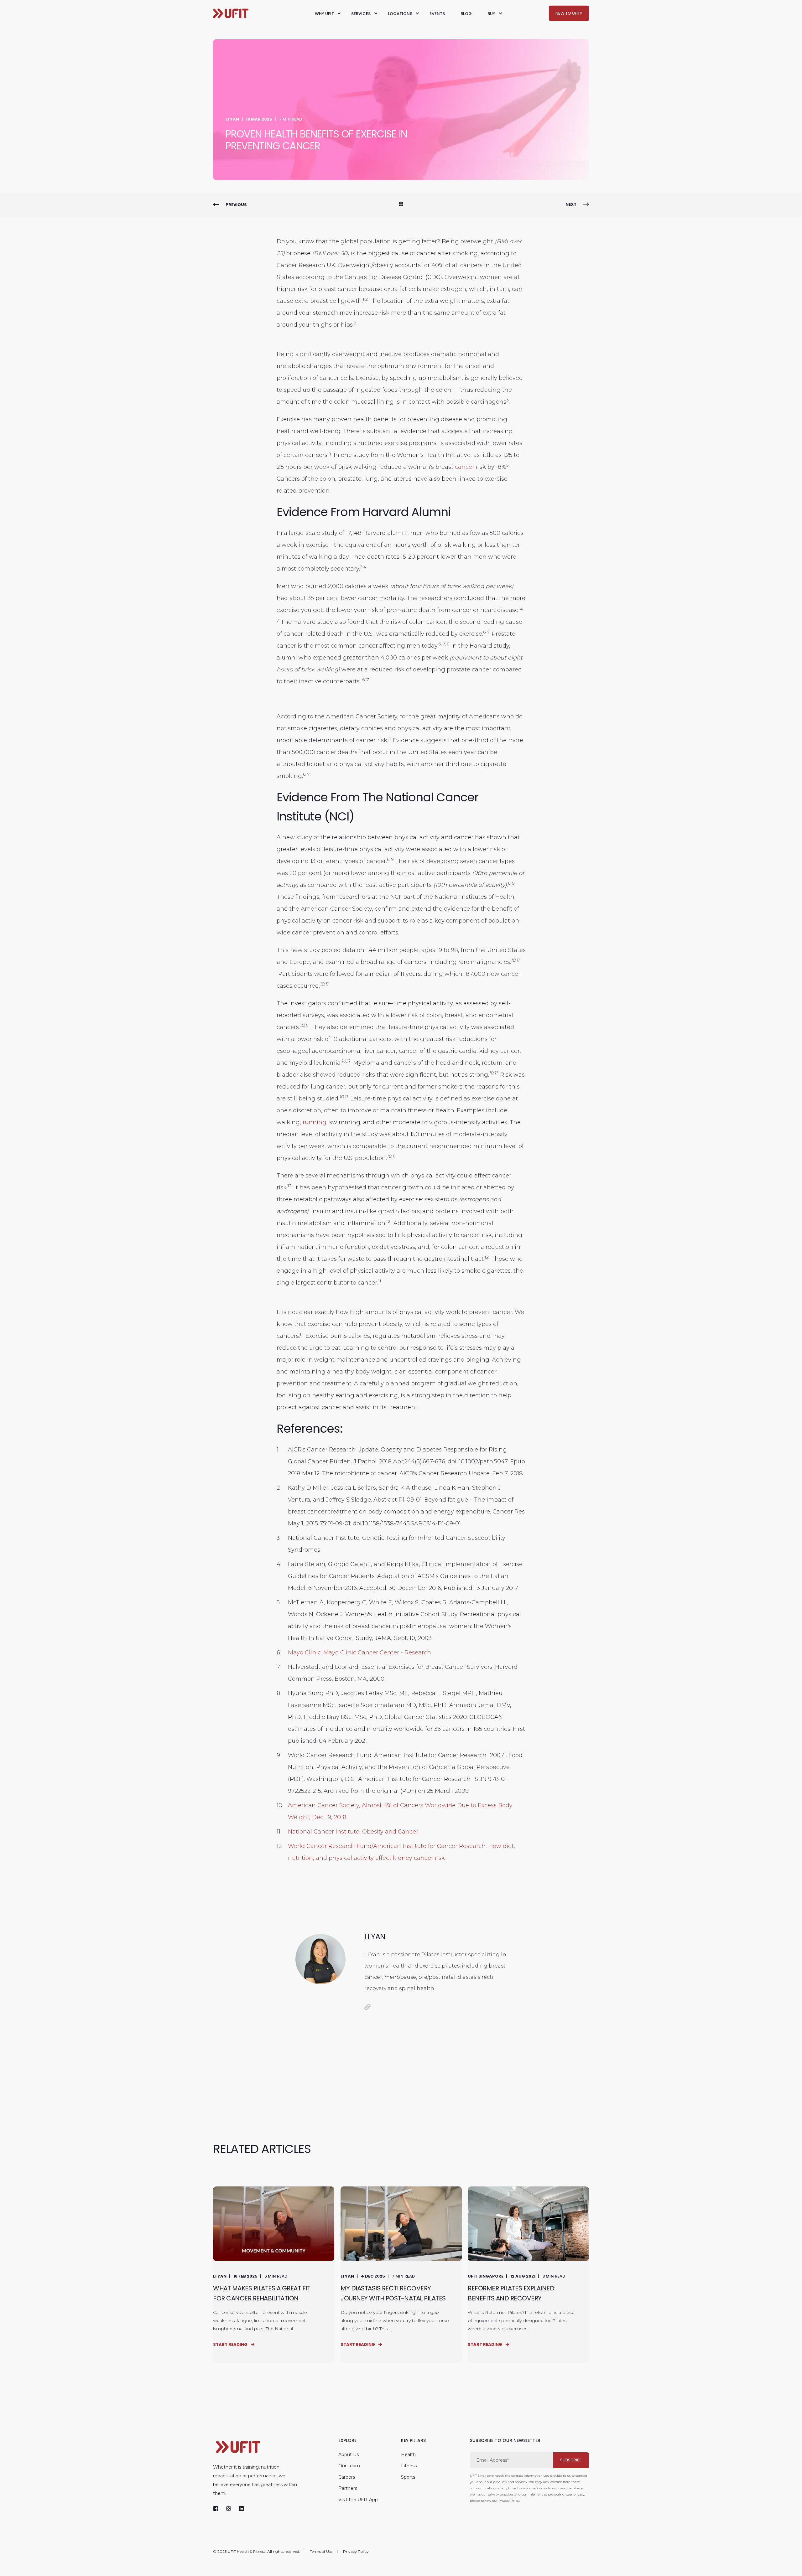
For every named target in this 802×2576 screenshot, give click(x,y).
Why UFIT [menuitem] (324, 13)
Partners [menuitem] (348, 2488)
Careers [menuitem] (347, 2477)
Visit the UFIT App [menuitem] (358, 2500)
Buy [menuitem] (491, 13)
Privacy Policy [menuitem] (356, 2552)
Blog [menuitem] (466, 13)
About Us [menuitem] (349, 2454)
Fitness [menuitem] (409, 2466)
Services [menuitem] (361, 13)
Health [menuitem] (408, 2454)
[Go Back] (401, 205)
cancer (465, 467)
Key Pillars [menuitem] (413, 2441)
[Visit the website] (367, 2007)
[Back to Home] (231, 13)
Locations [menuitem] (400, 13)
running (315, 1122)
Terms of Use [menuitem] (321, 2552)
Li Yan (232, 119)
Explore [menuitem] (347, 2441)
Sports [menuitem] (408, 2477)
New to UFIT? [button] (569, 13)
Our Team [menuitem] (349, 2466)
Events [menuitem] (437, 13)
